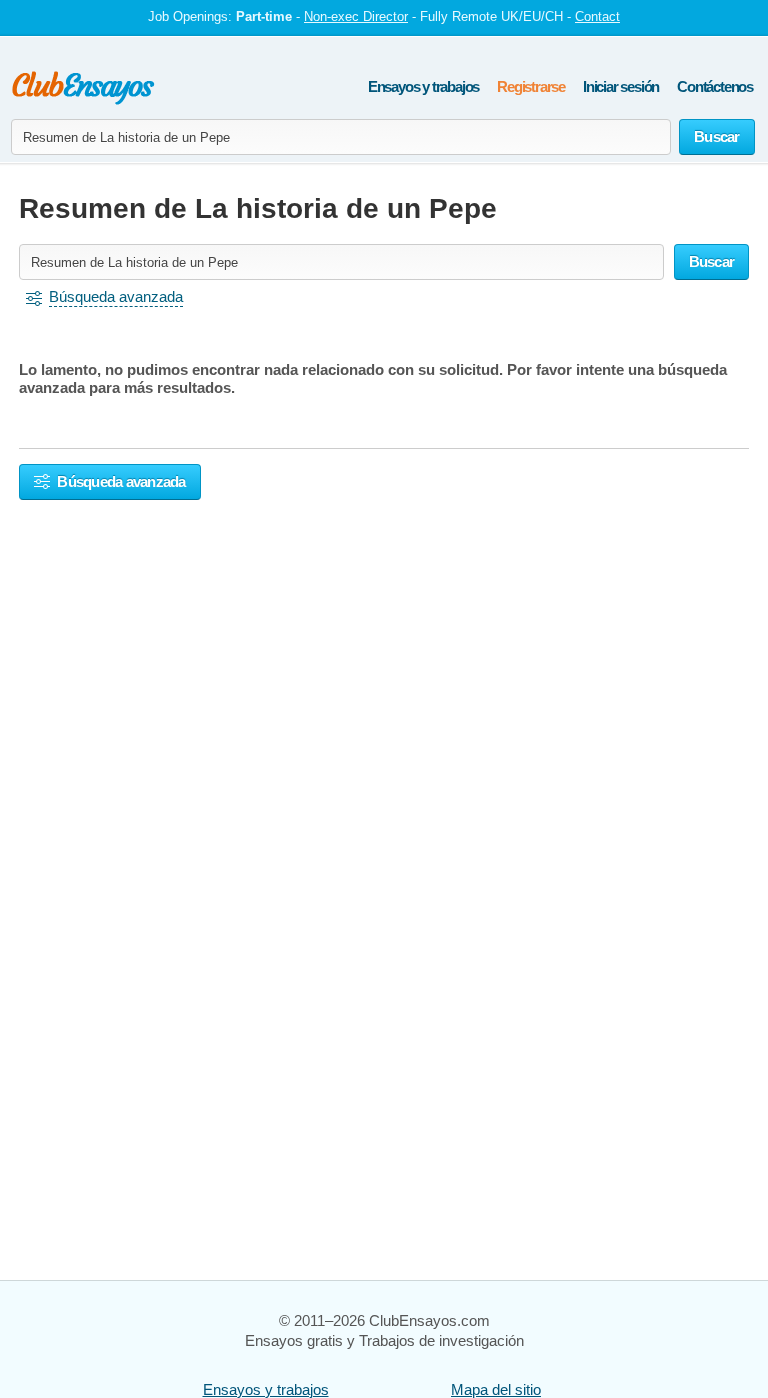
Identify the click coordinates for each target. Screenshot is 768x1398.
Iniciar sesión (621, 86)
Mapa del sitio (496, 1389)
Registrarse (531, 86)
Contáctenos (715, 86)
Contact (597, 16)
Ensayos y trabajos (423, 86)
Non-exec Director (356, 16)
